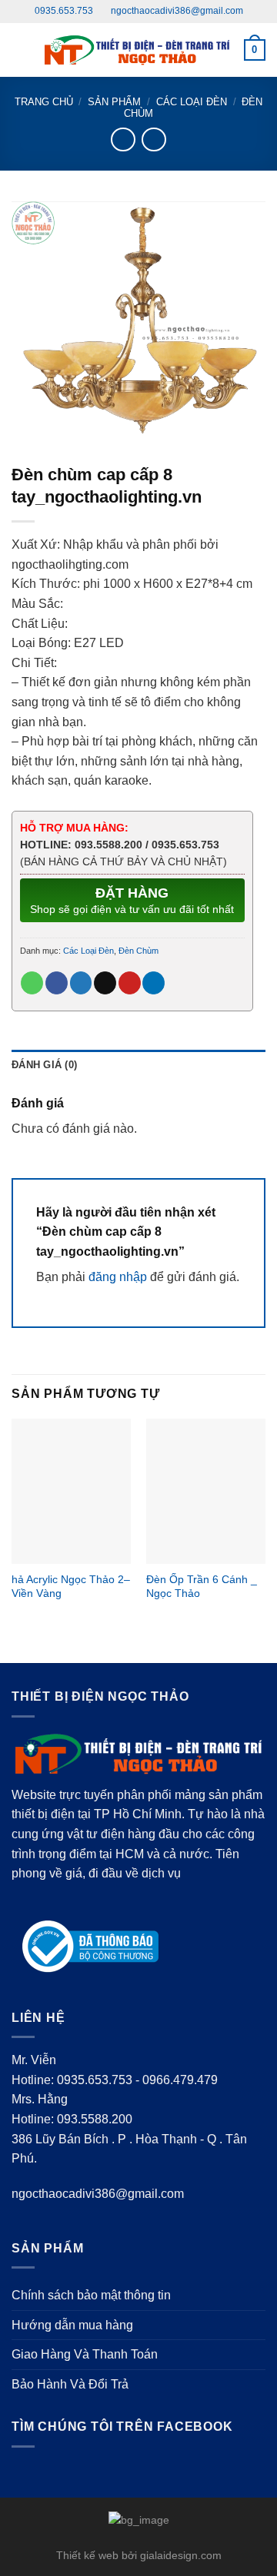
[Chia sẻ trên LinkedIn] (154, 983)
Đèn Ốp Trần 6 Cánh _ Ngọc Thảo (202, 1587)
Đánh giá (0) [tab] (44, 1065)
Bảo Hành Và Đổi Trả (70, 2384)
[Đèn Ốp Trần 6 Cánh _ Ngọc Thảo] (206, 1491)
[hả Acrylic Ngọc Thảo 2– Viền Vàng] (71, 1491)
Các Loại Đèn (192, 102)
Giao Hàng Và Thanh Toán (85, 2354)
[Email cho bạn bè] (105, 983)
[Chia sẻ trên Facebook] (57, 983)
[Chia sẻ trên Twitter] (81, 983)
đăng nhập (118, 1277)
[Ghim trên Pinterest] (130, 983)
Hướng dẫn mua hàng (72, 2325)
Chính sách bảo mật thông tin (91, 2295)
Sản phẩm (114, 102)
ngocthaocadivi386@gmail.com (176, 11)
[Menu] (21, 50)
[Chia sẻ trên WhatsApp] (32, 983)
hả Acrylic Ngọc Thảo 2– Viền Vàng (71, 1587)
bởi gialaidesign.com (172, 2555)
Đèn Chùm (138, 951)
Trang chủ (44, 102)
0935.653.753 (64, 11)
